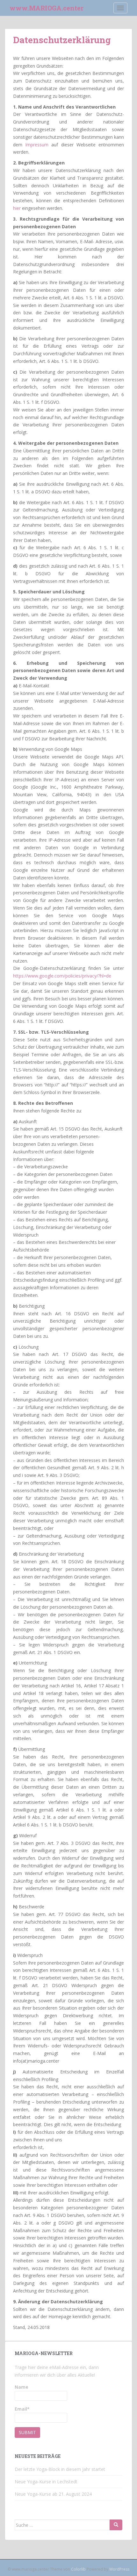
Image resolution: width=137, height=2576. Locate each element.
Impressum (37, 145)
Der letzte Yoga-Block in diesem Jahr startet (60, 2469)
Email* (22, 2409)
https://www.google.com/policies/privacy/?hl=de (62, 976)
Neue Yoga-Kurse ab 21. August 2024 (53, 2494)
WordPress (119, 2569)
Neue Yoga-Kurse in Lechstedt (46, 2482)
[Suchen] (116, 2525)
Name (22, 2387)
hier (17, 208)
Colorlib (78, 2569)
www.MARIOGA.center (47, 8)
